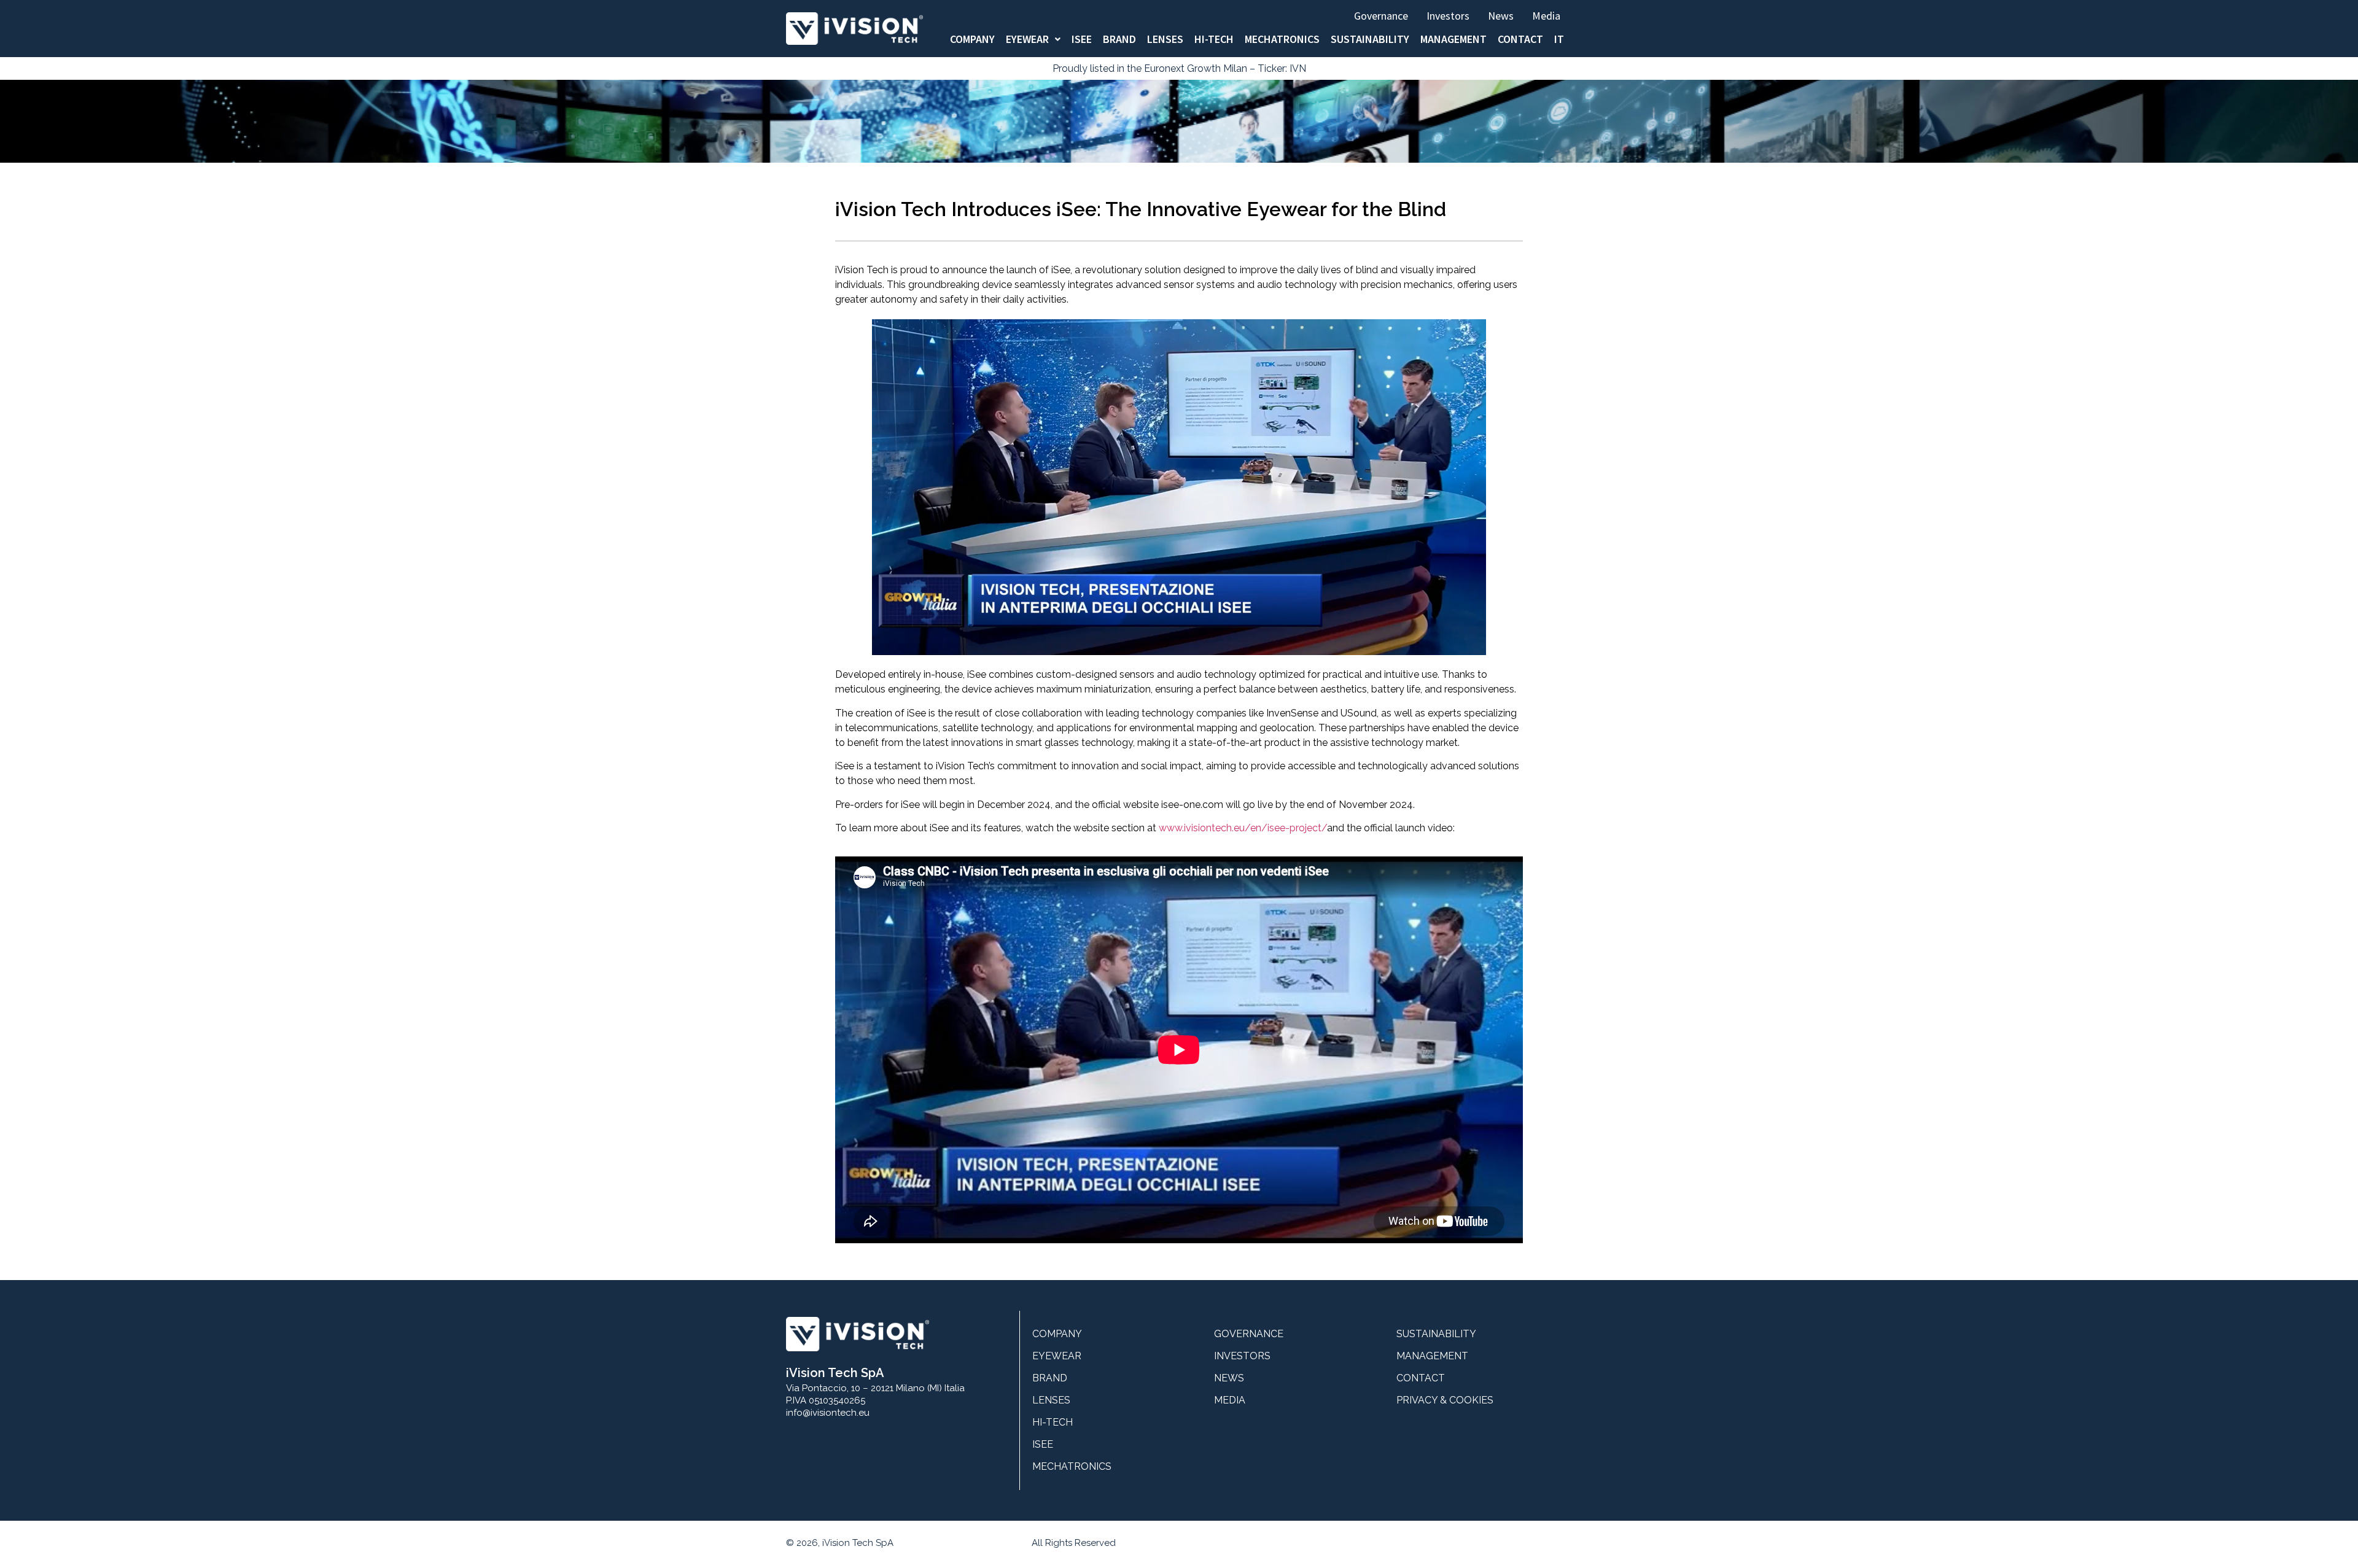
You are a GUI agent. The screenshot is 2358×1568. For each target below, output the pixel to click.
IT (1559, 39)
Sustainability (1370, 39)
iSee (1082, 39)
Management (1453, 39)
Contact (1520, 39)
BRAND (1119, 39)
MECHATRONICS (1282, 39)
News (1501, 16)
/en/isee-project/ (1286, 828)
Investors (1448, 16)
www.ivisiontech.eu (1202, 828)
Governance (1381, 16)
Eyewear (1027, 39)
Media (1546, 16)
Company (972, 39)
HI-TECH (1214, 39)
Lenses (1165, 39)
